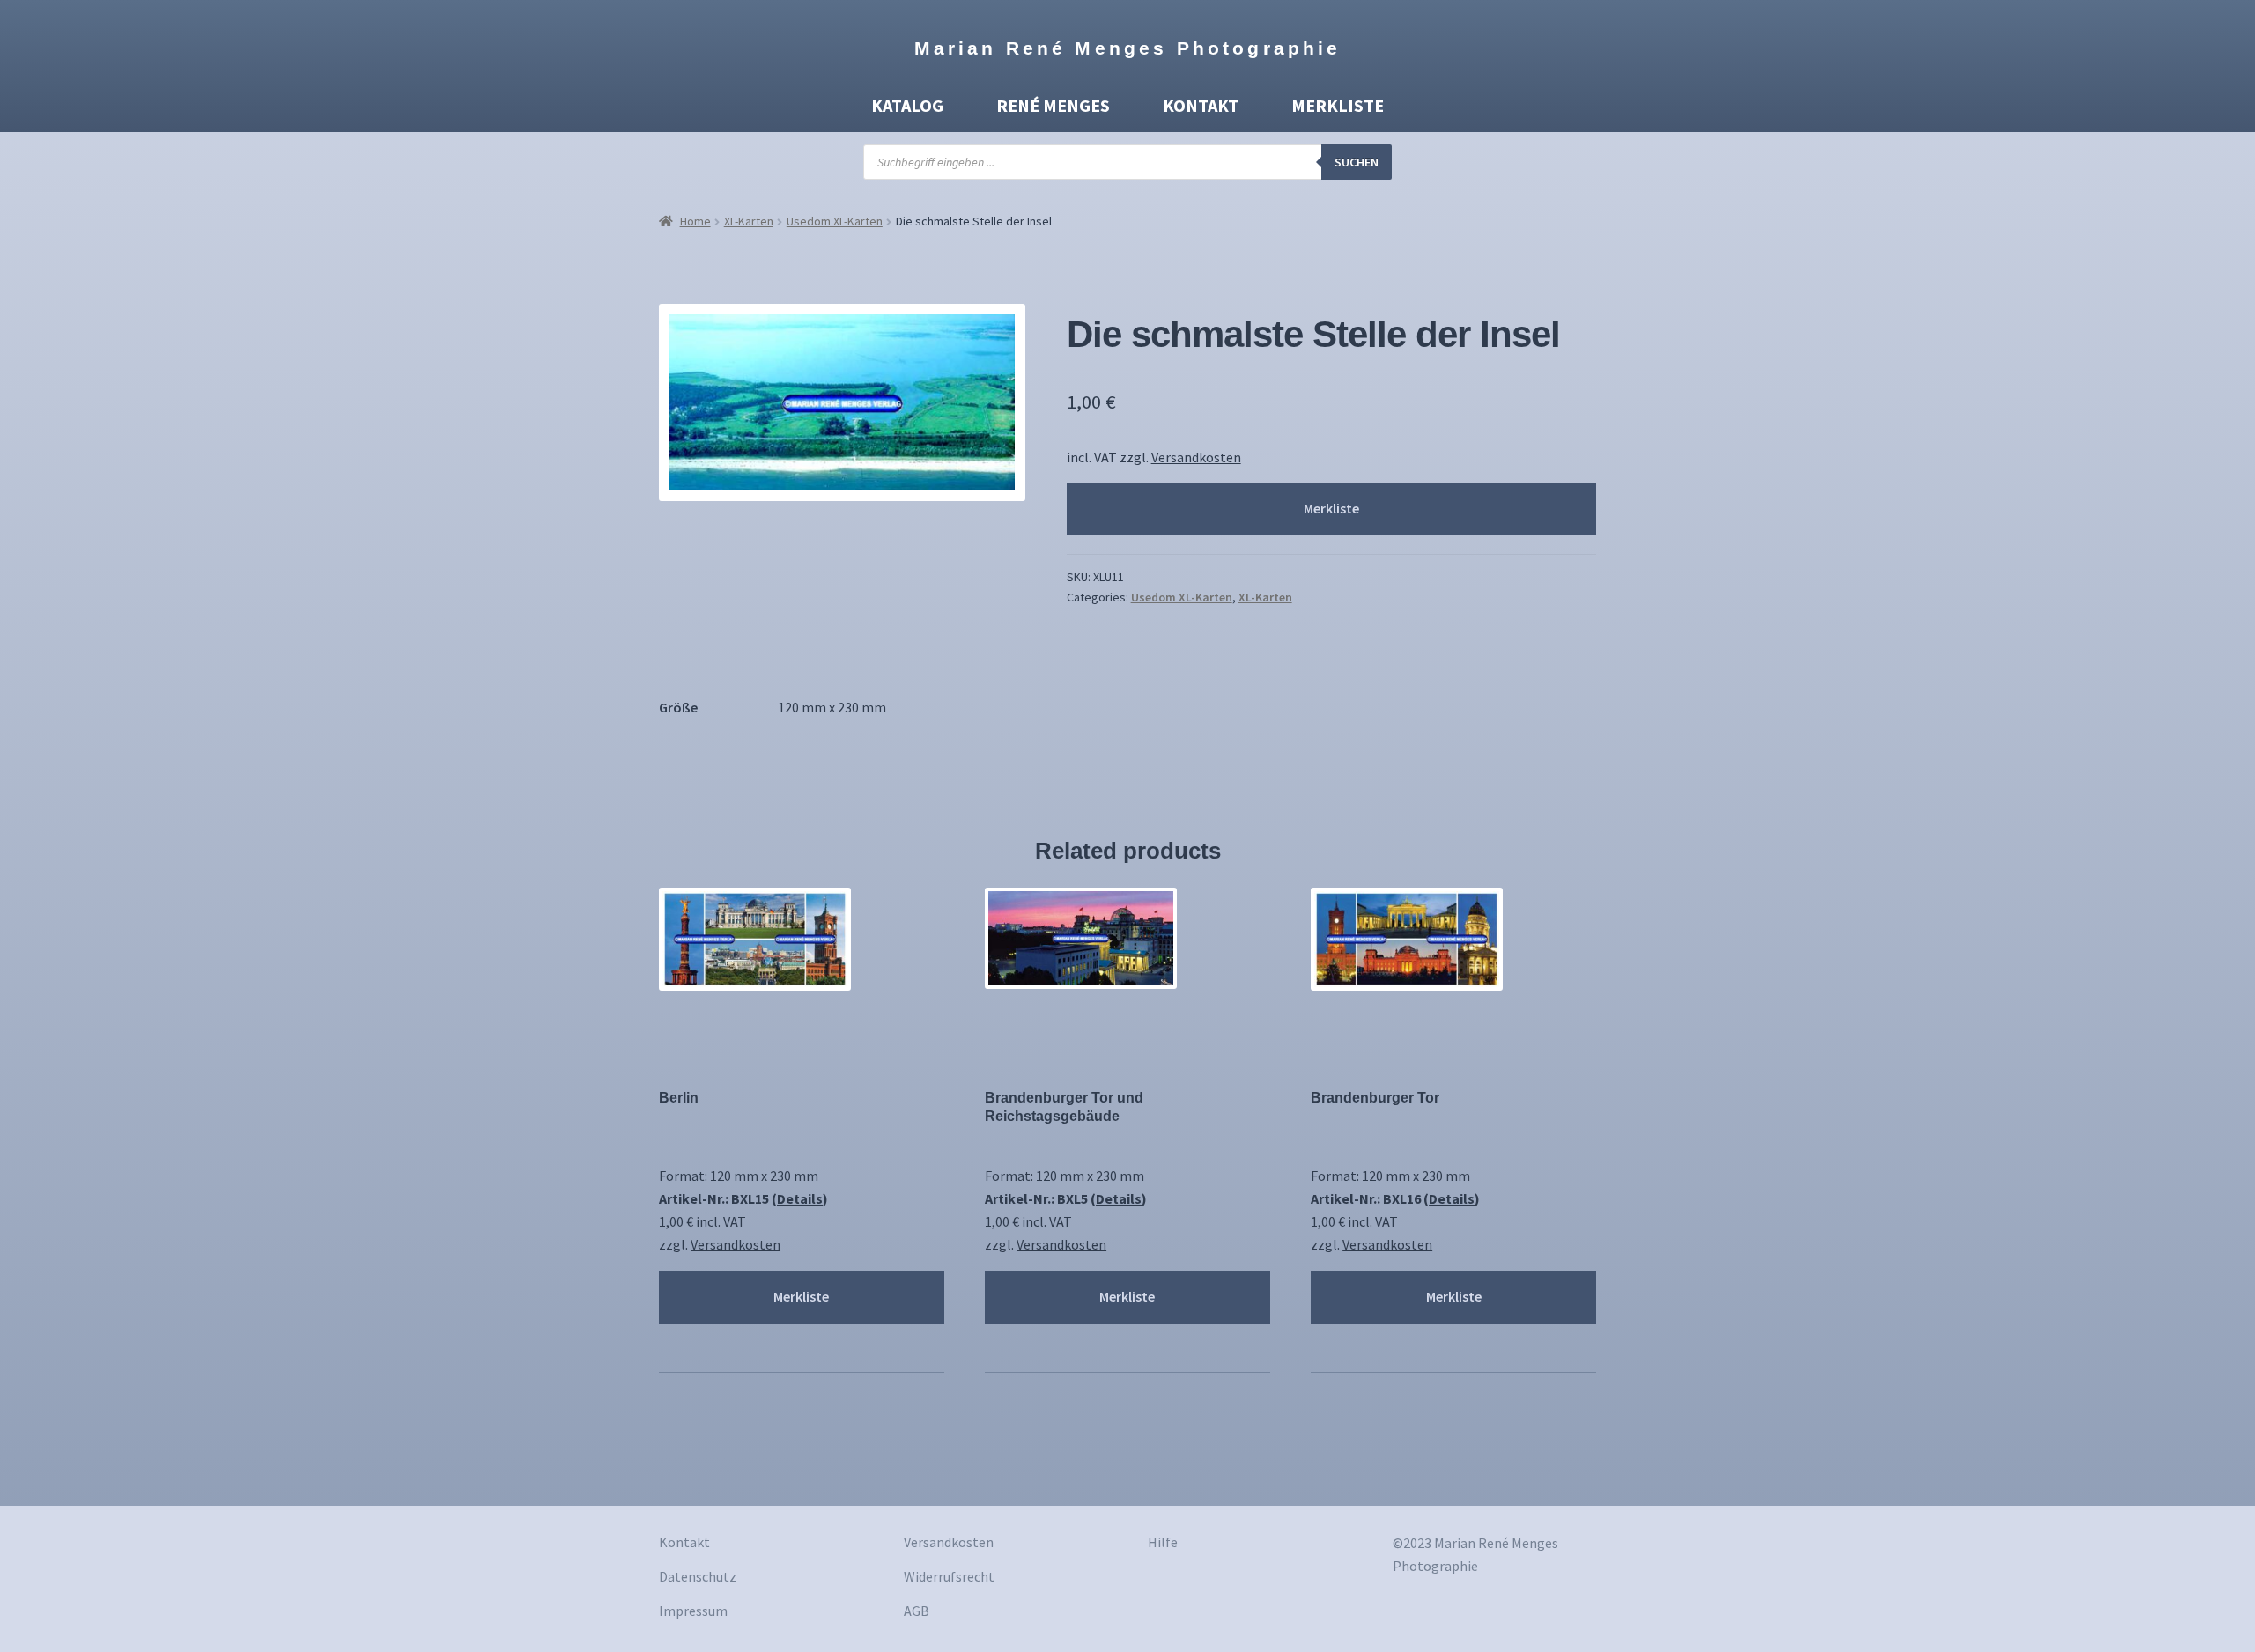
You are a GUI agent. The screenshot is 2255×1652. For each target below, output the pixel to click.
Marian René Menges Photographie (1128, 48)
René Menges (1053, 105)
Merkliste (1338, 105)
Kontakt (1201, 105)
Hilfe (1163, 1542)
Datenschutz (698, 1576)
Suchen (1357, 162)
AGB (917, 1611)
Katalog (907, 105)
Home (695, 221)
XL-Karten (749, 221)
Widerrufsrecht (949, 1576)
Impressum (693, 1611)
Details (800, 1198)
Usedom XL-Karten (835, 221)
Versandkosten (1196, 457)
